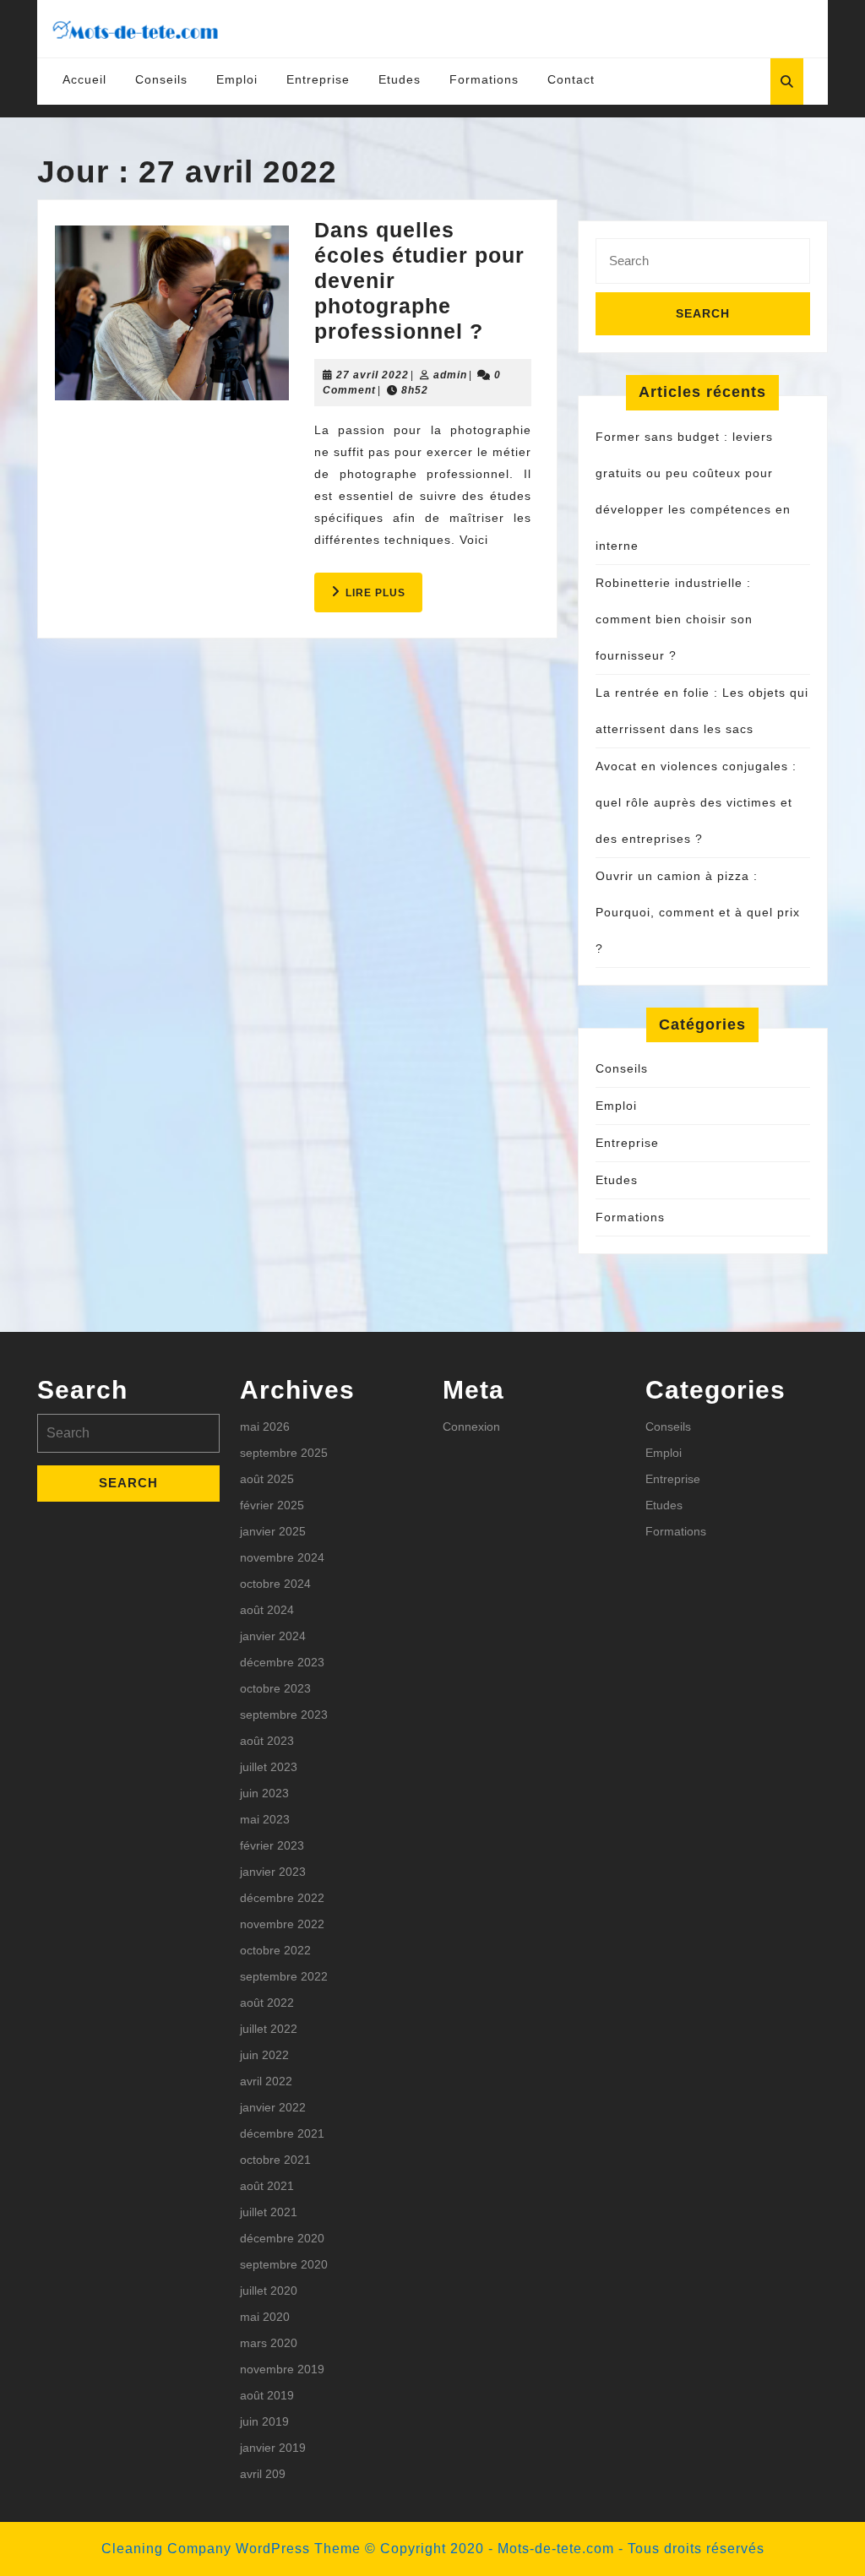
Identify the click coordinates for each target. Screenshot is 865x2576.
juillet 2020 (269, 2291)
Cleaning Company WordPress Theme (231, 2549)
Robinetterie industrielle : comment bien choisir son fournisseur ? (674, 619)
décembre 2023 (282, 1662)
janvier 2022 (273, 2107)
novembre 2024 (282, 1557)
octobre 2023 (275, 1688)
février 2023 (272, 1845)
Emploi (237, 79)
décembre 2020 (282, 2238)
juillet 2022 (269, 2029)
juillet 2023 (269, 1767)
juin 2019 (264, 2421)
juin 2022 (264, 2055)
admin (450, 375)
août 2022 (267, 2003)
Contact (571, 79)
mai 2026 (265, 1427)
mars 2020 (269, 2343)
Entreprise (318, 79)
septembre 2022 (284, 1976)
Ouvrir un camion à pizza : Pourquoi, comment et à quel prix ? (698, 912)
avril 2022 (266, 2081)
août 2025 (267, 1479)
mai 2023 (265, 1819)
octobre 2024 (275, 1584)
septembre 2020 (284, 2264)
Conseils (161, 79)
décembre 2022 (282, 1898)
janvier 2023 (273, 1872)
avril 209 (263, 2474)
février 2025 (272, 1505)
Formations (484, 79)
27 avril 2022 (373, 375)
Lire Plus (384, 599)
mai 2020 (265, 2317)
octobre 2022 (275, 1950)
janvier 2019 (273, 2448)
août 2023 (267, 1741)
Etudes (400, 79)
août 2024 (267, 1610)
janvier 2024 (273, 1636)
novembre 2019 (282, 2369)
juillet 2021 (269, 2212)
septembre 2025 (284, 1453)
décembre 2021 (282, 2133)
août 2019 (267, 2395)
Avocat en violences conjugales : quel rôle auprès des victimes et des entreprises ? (696, 802)
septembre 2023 (284, 1715)
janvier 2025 (273, 1531)
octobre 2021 (275, 2160)
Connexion (471, 1427)
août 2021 (267, 2186)
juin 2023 (264, 1793)
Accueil (84, 79)
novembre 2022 (282, 1924)
